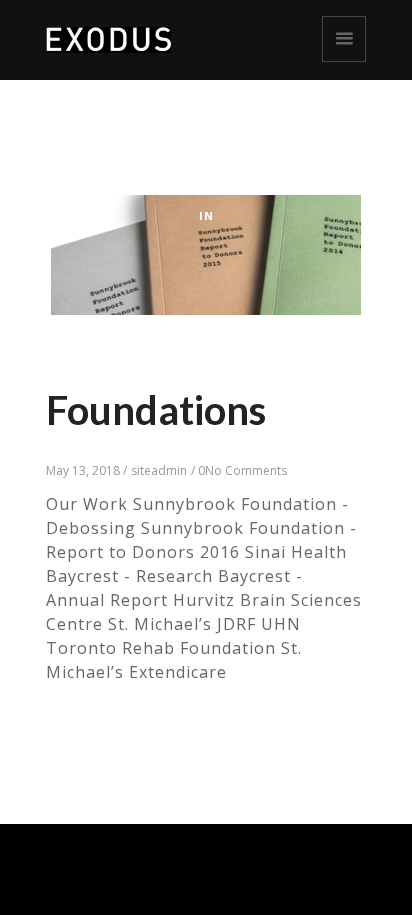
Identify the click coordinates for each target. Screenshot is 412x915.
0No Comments (242, 470)
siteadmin (159, 470)
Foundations (156, 410)
